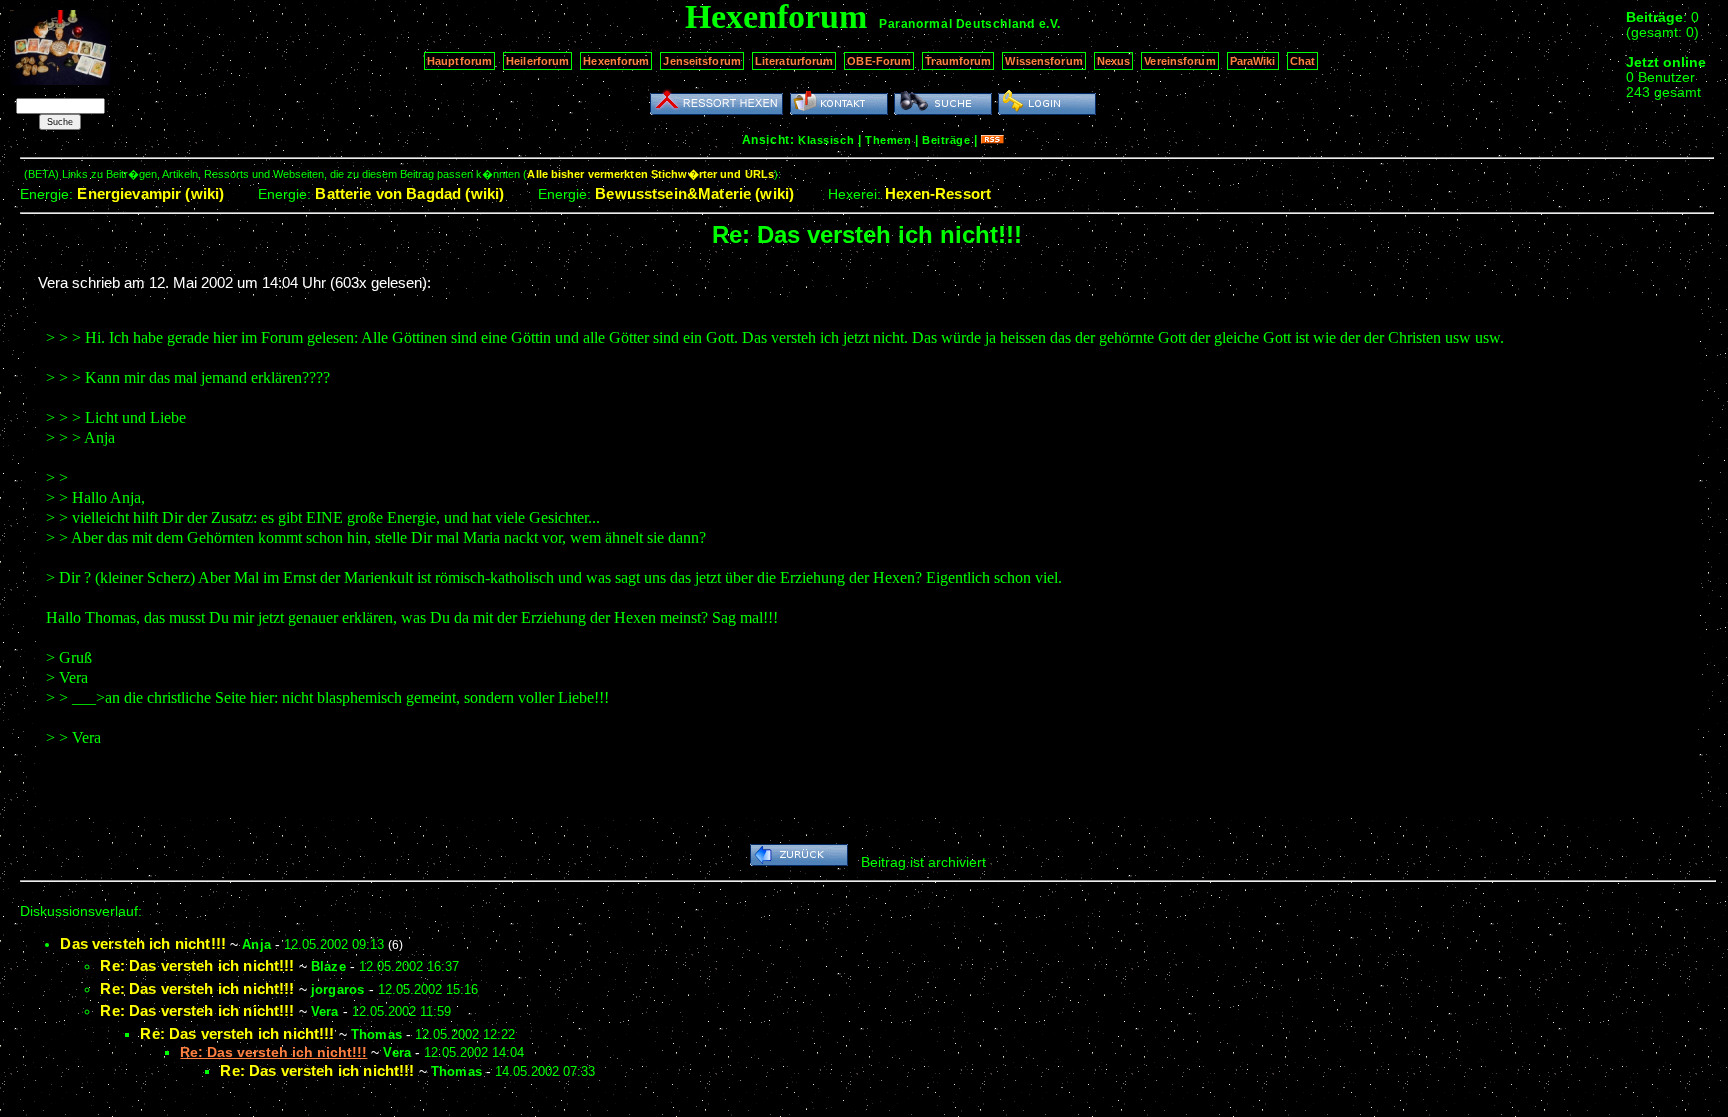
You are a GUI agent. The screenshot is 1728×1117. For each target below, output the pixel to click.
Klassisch (826, 140)
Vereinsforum (1179, 61)
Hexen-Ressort (938, 193)
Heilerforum (537, 61)
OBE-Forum (879, 61)
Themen (888, 140)
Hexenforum (616, 61)
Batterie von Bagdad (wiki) (409, 193)
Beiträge (946, 140)
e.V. (1050, 24)
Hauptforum (459, 61)
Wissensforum (1043, 61)
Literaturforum (794, 61)
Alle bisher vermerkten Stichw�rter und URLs (650, 174)
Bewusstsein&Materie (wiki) (694, 193)
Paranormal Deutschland (956, 24)
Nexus (1114, 61)
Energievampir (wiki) (150, 193)
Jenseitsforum (701, 61)
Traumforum (958, 61)
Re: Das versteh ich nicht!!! (197, 965)
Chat (1302, 61)
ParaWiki (1253, 61)
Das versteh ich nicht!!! (143, 943)
